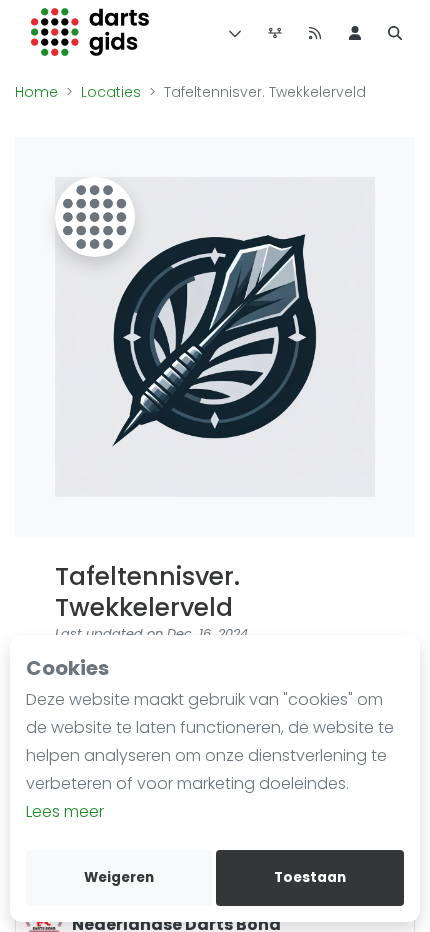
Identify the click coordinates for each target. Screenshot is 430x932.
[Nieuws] (315, 32)
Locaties (111, 92)
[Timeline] (275, 32)
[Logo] (90, 32)
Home (36, 92)
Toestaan (310, 877)
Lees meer (65, 811)
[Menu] (231, 32)
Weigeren (119, 877)
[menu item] (355, 32)
